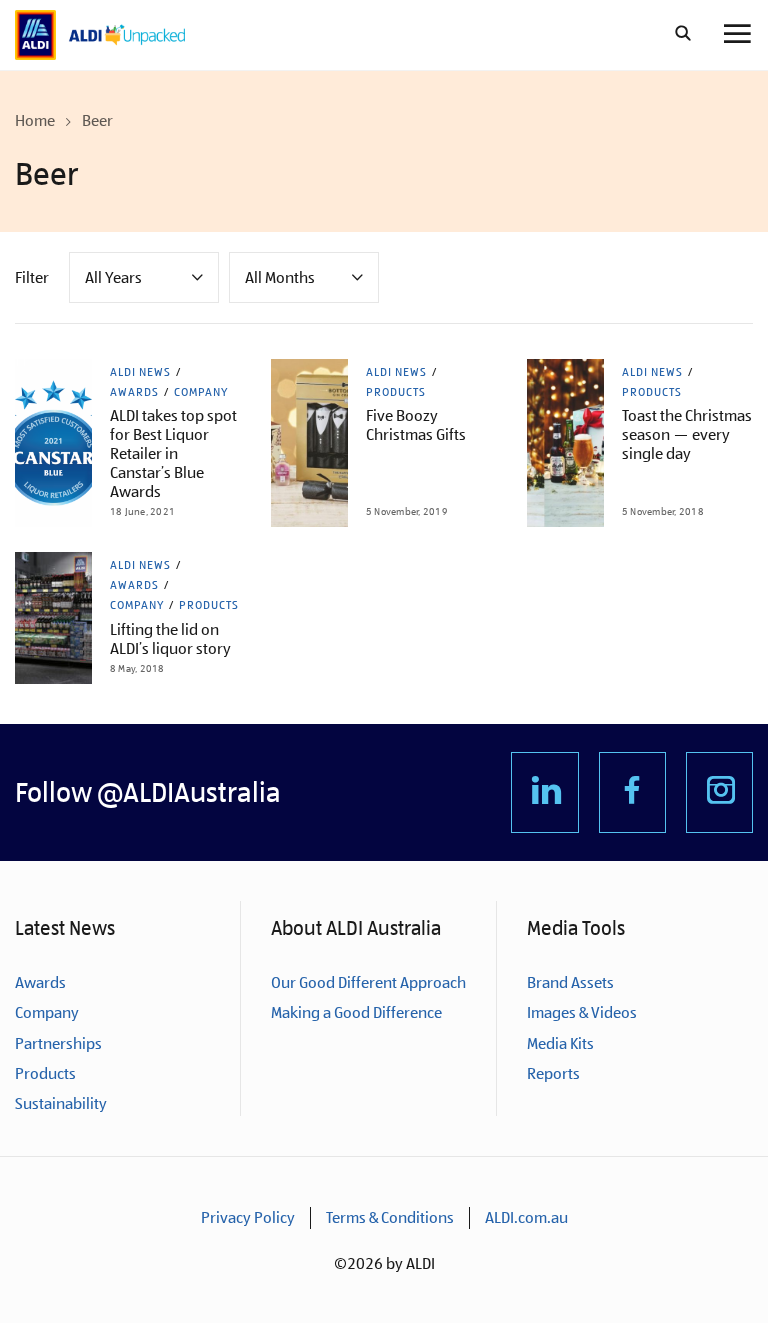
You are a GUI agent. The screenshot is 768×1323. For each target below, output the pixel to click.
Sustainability (61, 1103)
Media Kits (560, 1043)
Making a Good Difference (356, 1012)
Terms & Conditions (390, 1217)
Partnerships (58, 1043)
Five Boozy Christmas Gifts (416, 425)
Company (201, 392)
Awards (134, 392)
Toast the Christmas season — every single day (687, 434)
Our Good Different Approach (368, 982)
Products (396, 392)
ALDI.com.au (526, 1217)
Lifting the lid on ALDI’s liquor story (170, 639)
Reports (553, 1073)
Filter (32, 277)
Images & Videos (582, 1012)
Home (35, 120)
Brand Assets (570, 982)
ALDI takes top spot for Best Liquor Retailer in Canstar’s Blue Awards (173, 453)
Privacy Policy (248, 1217)
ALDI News (140, 372)
